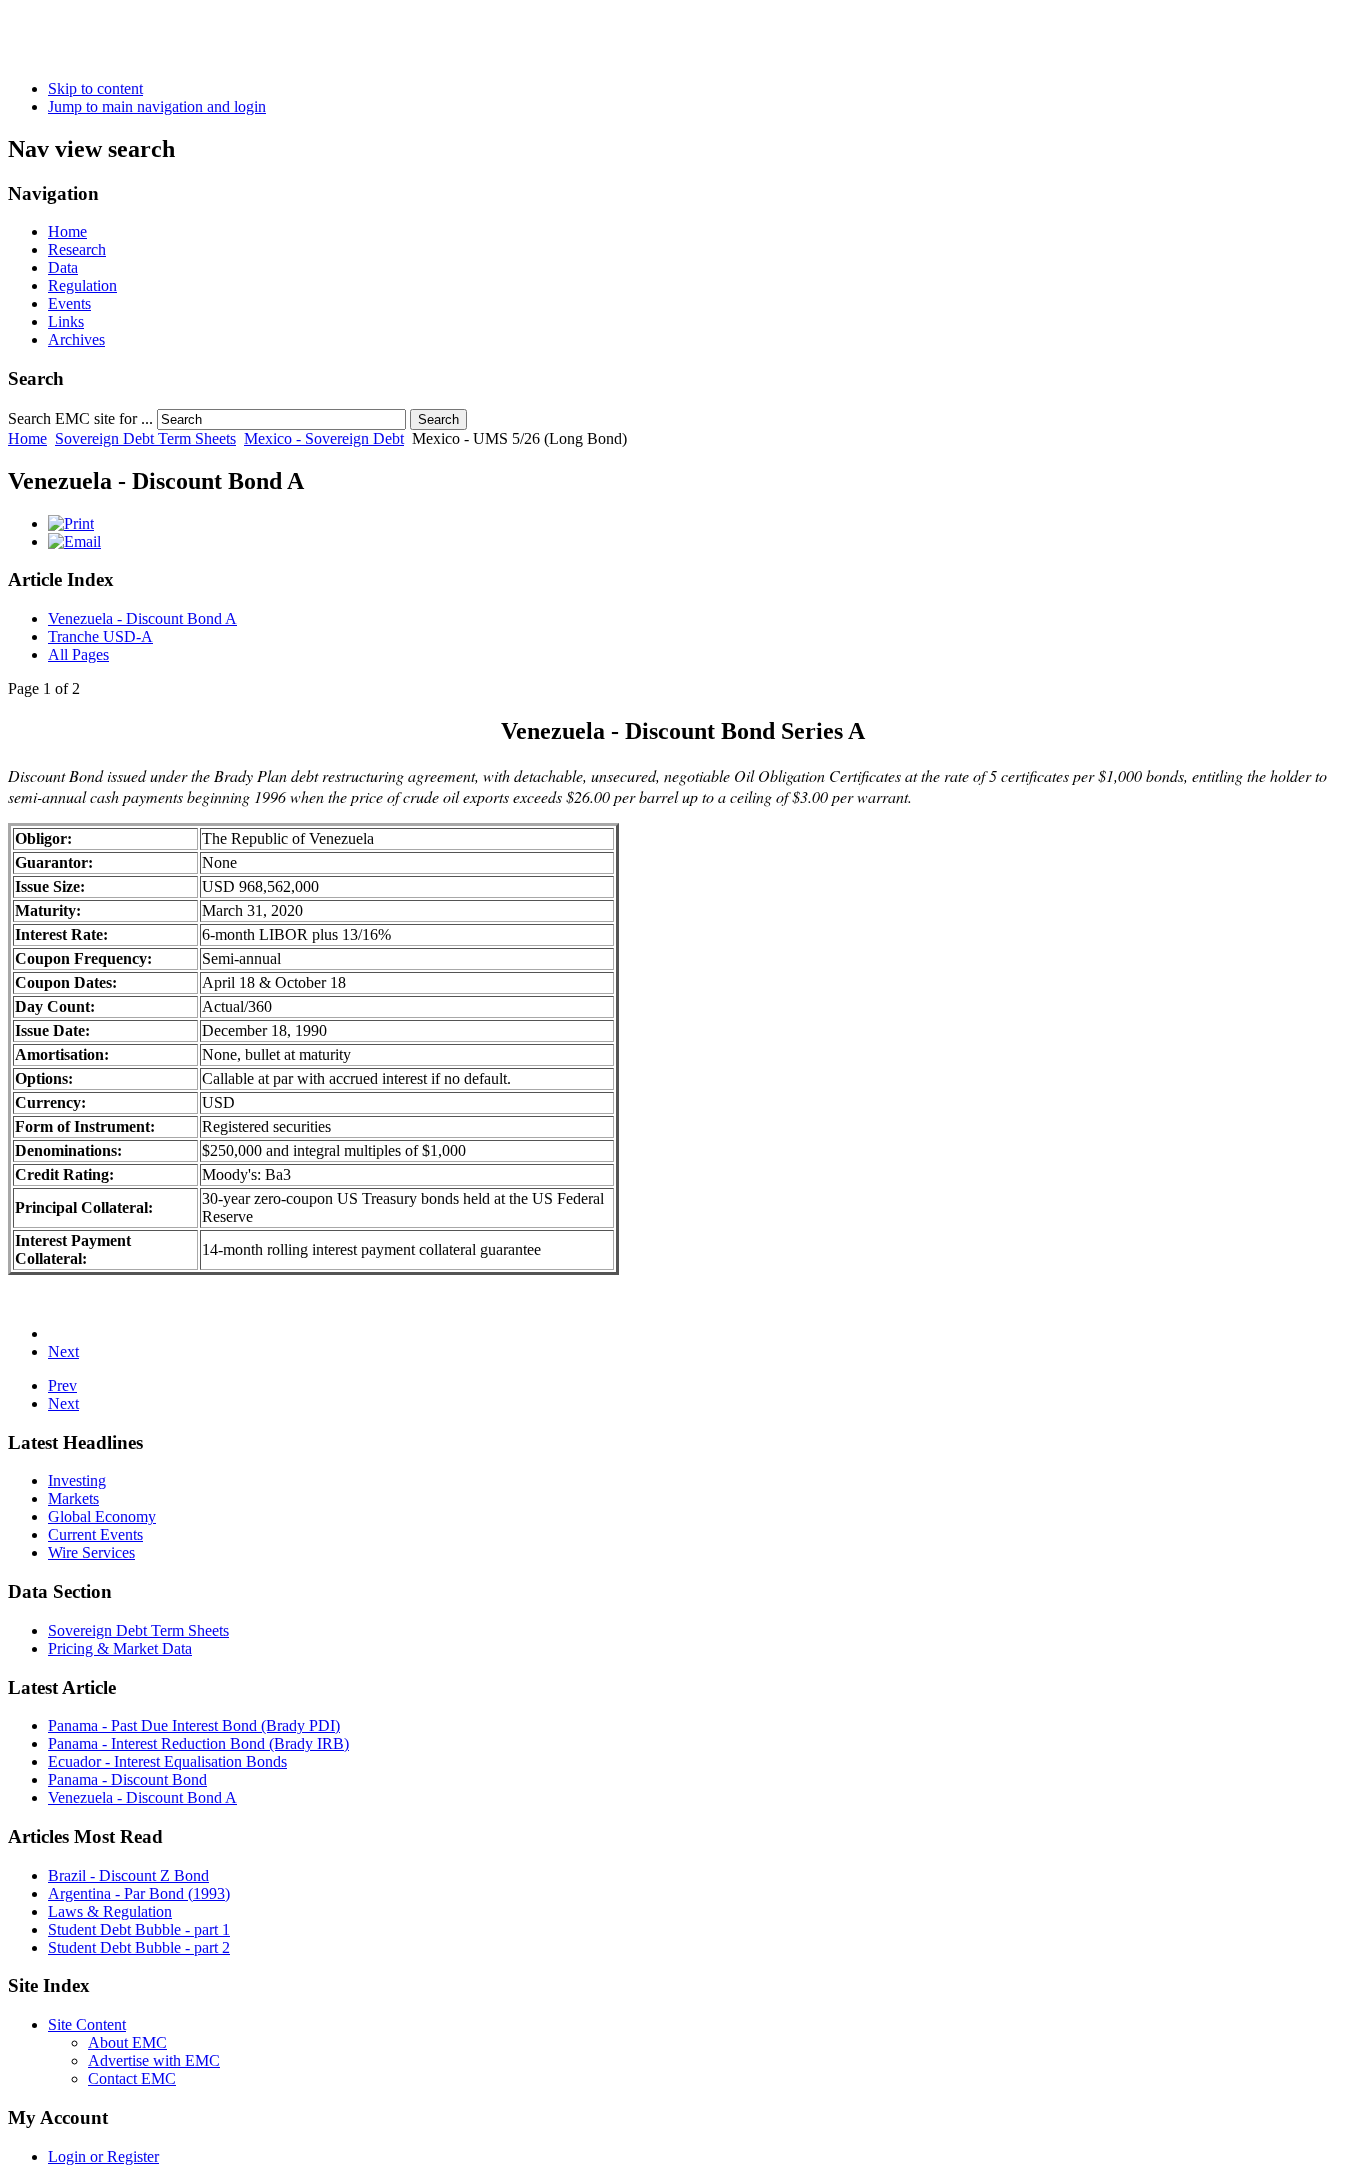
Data (63, 267)
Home (67, 231)
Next (63, 1351)
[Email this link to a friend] (74, 541)
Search (438, 419)
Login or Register (103, 2156)
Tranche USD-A (100, 636)
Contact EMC (132, 2078)
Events (69, 303)
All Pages (78, 654)
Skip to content (95, 88)
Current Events (95, 1534)
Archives (76, 339)
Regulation (82, 285)
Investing (77, 1480)
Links (66, 321)
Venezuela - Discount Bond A (142, 618)
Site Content (87, 2024)
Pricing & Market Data (120, 1648)
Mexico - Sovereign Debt (324, 438)
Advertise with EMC (154, 2060)
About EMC (127, 2042)
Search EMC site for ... (80, 418)
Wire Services (91, 1552)
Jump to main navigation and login (157, 106)
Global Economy (102, 1516)
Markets (73, 1498)
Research (77, 249)
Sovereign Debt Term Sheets (145, 438)
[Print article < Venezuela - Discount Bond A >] (71, 523)
